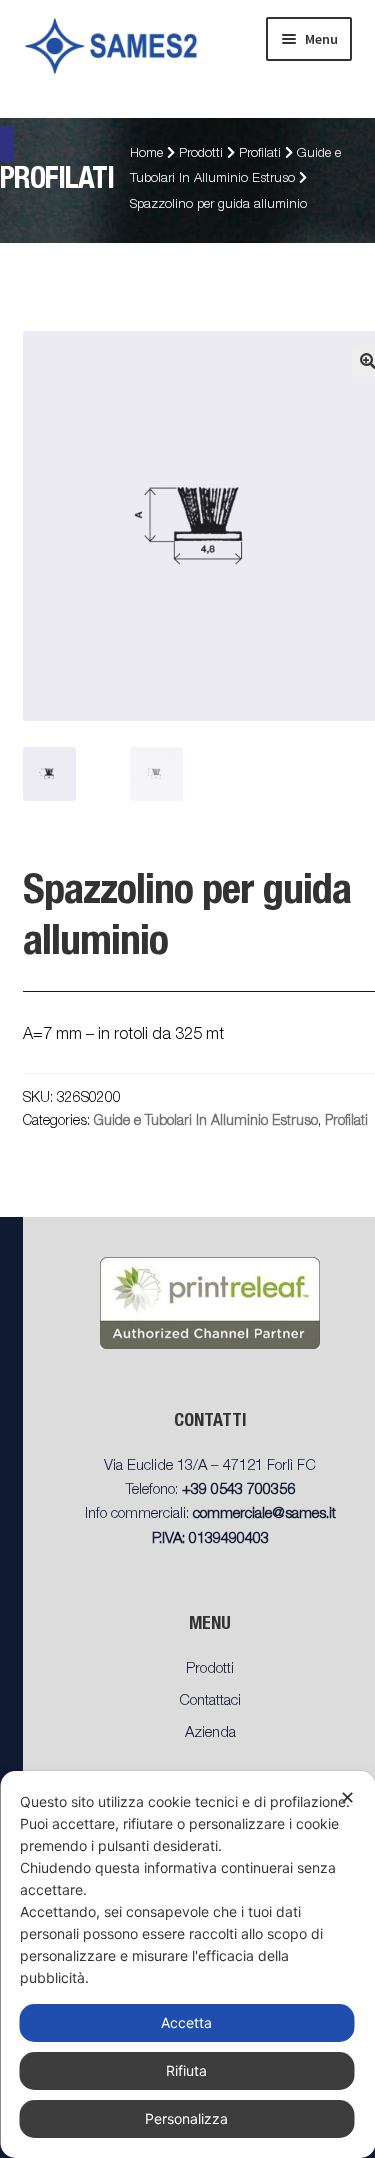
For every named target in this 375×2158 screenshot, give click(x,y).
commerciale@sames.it (264, 1514)
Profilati (260, 154)
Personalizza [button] (186, 2118)
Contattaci (210, 1701)
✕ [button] (347, 1797)
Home (146, 154)
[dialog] (187, 1964)
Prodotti (201, 154)
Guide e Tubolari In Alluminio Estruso (206, 1122)
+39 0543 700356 (238, 1490)
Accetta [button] (186, 2022)
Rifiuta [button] (186, 2070)
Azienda (210, 1733)
